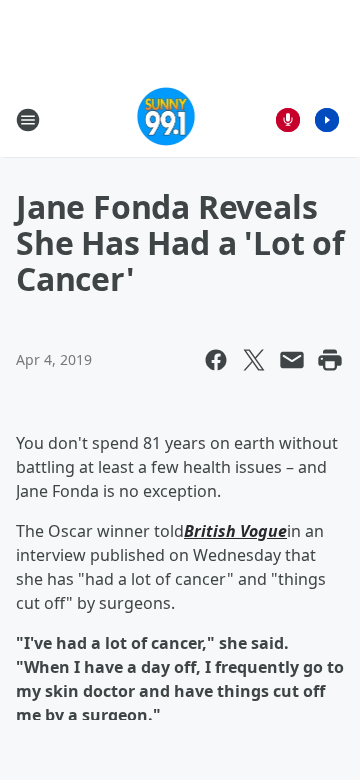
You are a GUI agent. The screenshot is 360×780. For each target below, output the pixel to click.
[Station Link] (166, 119)
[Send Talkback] (288, 120)
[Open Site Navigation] (28, 120)
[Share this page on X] (254, 360)
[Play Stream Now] (327, 120)
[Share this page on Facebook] (216, 360)
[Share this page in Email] (292, 360)
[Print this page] (330, 360)
